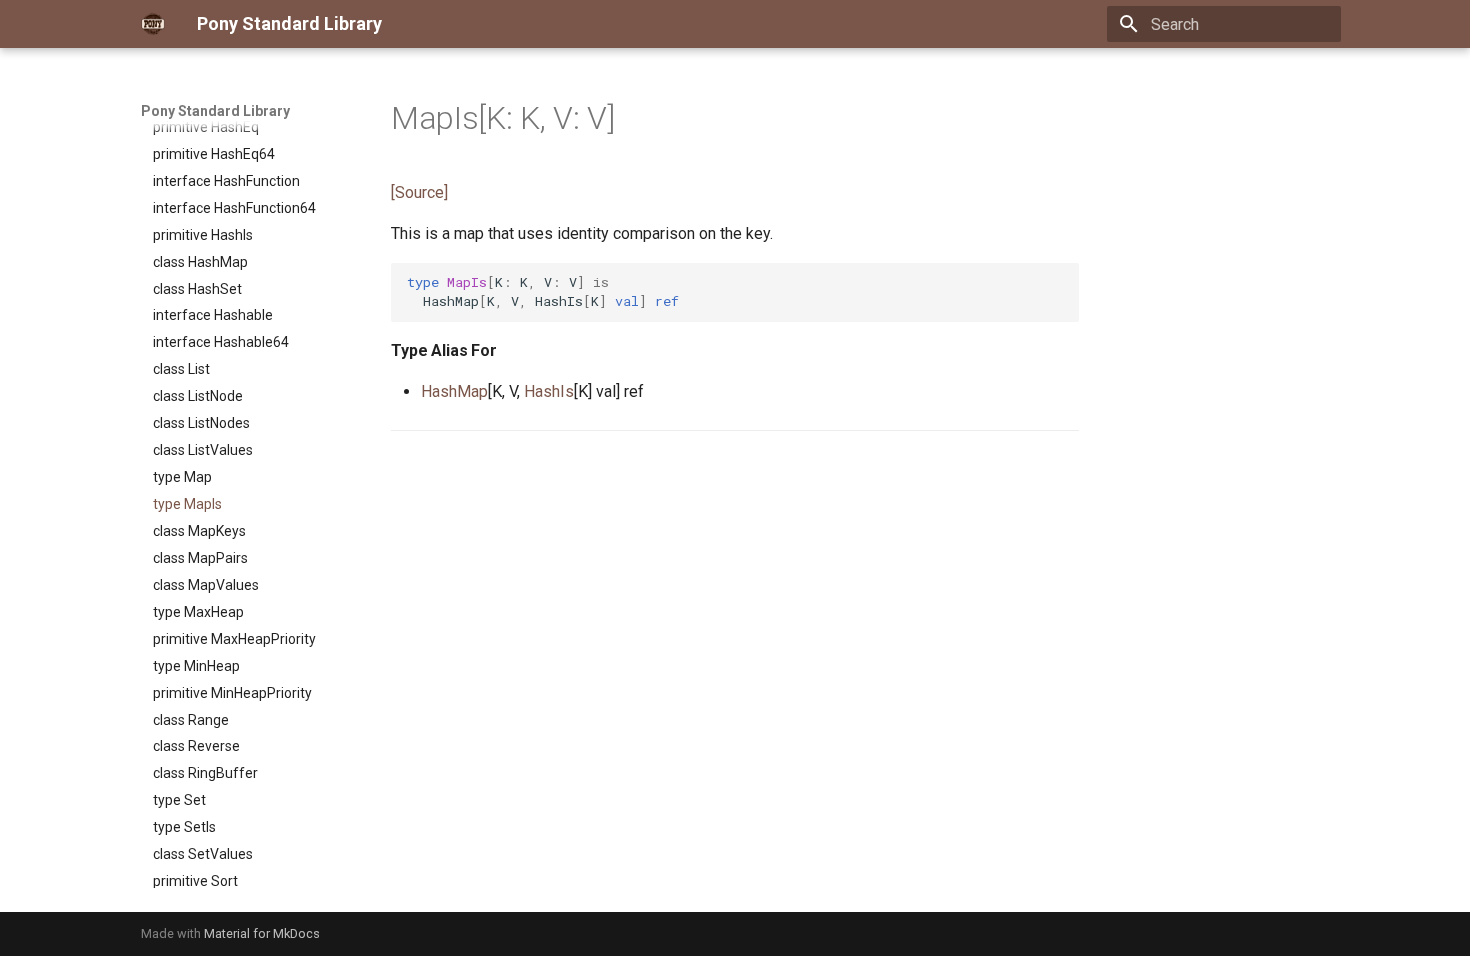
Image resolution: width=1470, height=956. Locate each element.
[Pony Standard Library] (153, 24)
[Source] (419, 192)
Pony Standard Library (215, 111)
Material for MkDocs (262, 933)
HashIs (549, 391)
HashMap (454, 391)
